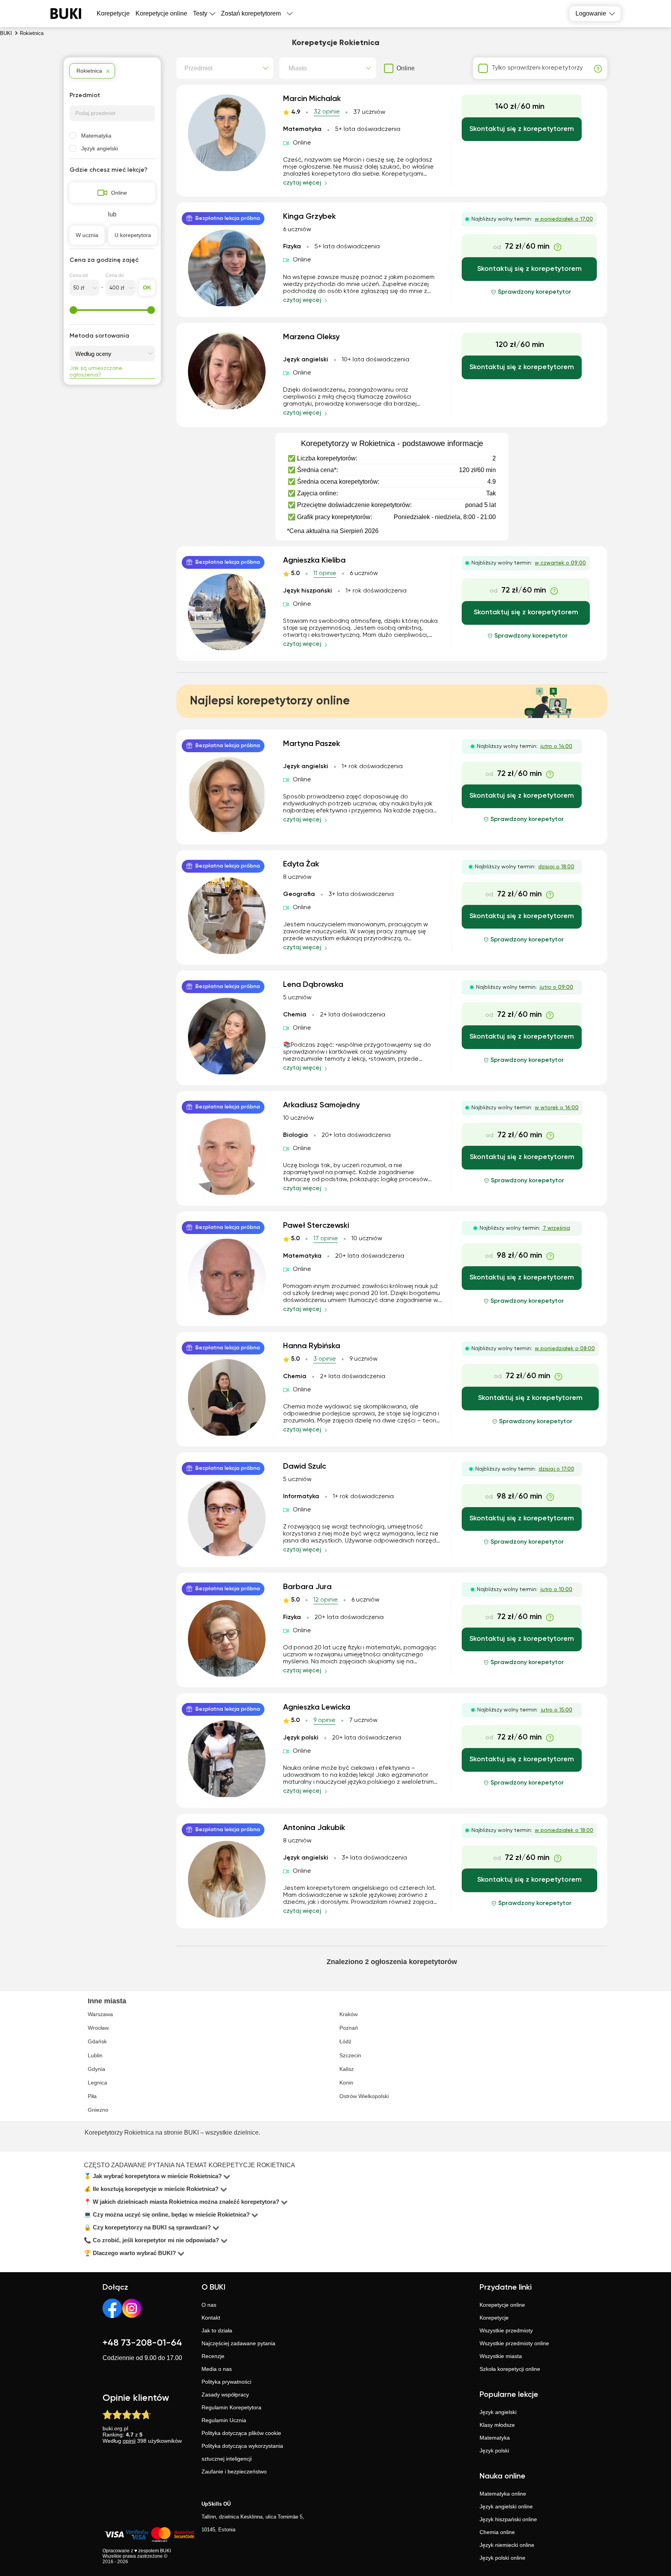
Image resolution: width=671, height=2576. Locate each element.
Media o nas (217, 2369)
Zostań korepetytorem (251, 13)
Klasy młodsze (497, 2425)
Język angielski (100, 148)
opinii (129, 2441)
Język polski (494, 2451)
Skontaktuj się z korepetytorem (522, 129)
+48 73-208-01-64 (142, 2343)
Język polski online (502, 2558)
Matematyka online (503, 2494)
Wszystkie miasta (501, 2356)
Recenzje (213, 2356)
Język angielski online (506, 2506)
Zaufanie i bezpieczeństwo (234, 2471)
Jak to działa (217, 2330)
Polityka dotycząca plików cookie (241, 2433)
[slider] (73, 310)
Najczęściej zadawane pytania (238, 2343)
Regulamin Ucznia (224, 2420)
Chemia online (497, 2532)
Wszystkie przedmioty (506, 2330)
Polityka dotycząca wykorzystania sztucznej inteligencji (242, 2452)
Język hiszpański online (508, 2519)
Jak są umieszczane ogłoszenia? (96, 372)
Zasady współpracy (225, 2395)
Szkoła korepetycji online (510, 2369)
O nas (209, 2305)
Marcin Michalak (312, 99)
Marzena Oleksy (311, 337)
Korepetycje (494, 2318)
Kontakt (211, 2318)
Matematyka (96, 136)
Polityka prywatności (226, 2382)
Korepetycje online (161, 13)
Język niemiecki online (507, 2545)
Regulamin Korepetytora (231, 2407)
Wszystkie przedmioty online (514, 2343)
